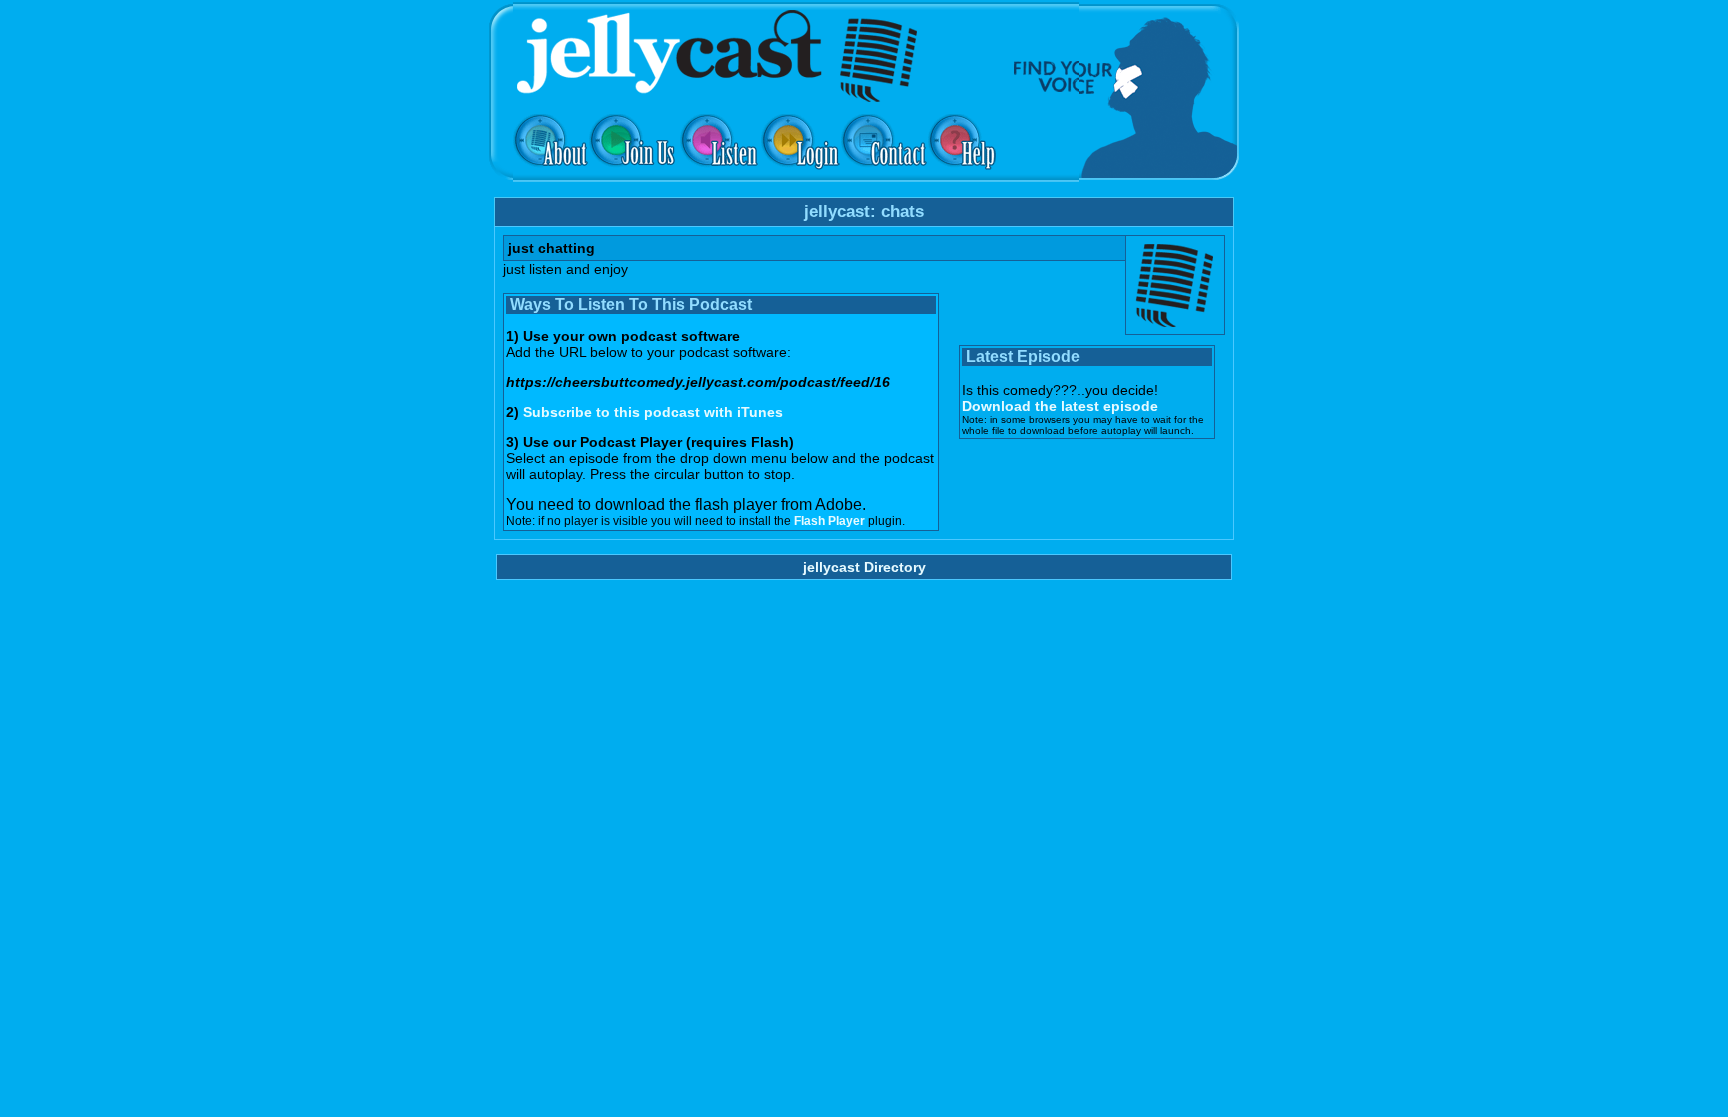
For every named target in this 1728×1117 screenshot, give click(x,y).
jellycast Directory (864, 567)
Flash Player (829, 521)
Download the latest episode (1060, 406)
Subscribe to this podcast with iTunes (653, 412)
